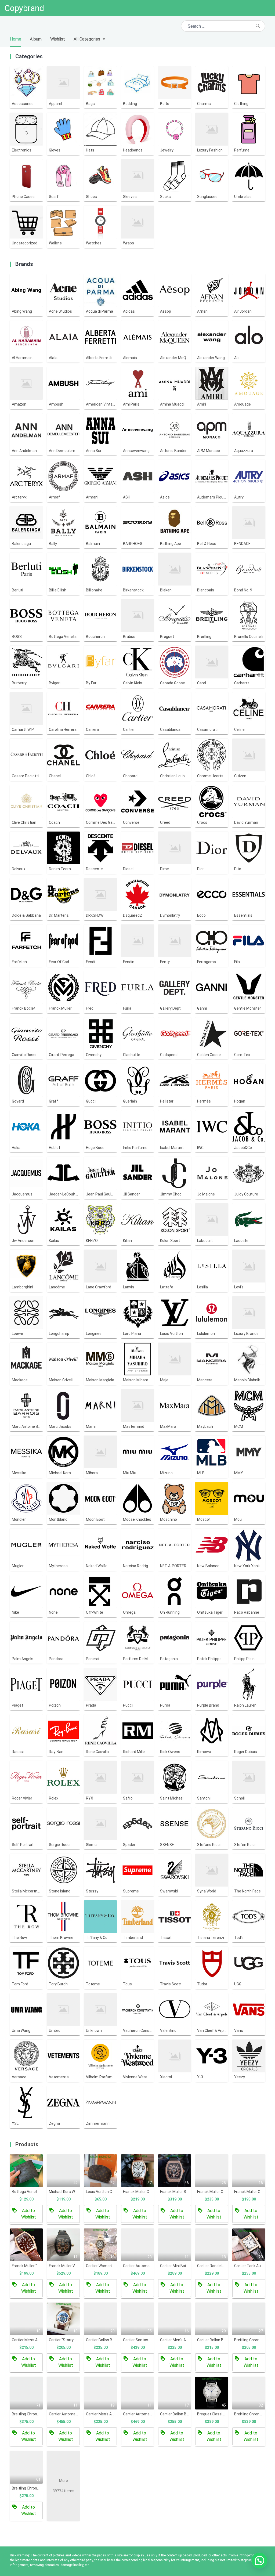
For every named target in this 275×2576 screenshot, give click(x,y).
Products (27, 2144)
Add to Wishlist (29, 2214)
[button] (259, 2560)
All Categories (87, 39)
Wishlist (58, 39)
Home (16, 39)
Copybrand (24, 8)
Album (36, 39)
